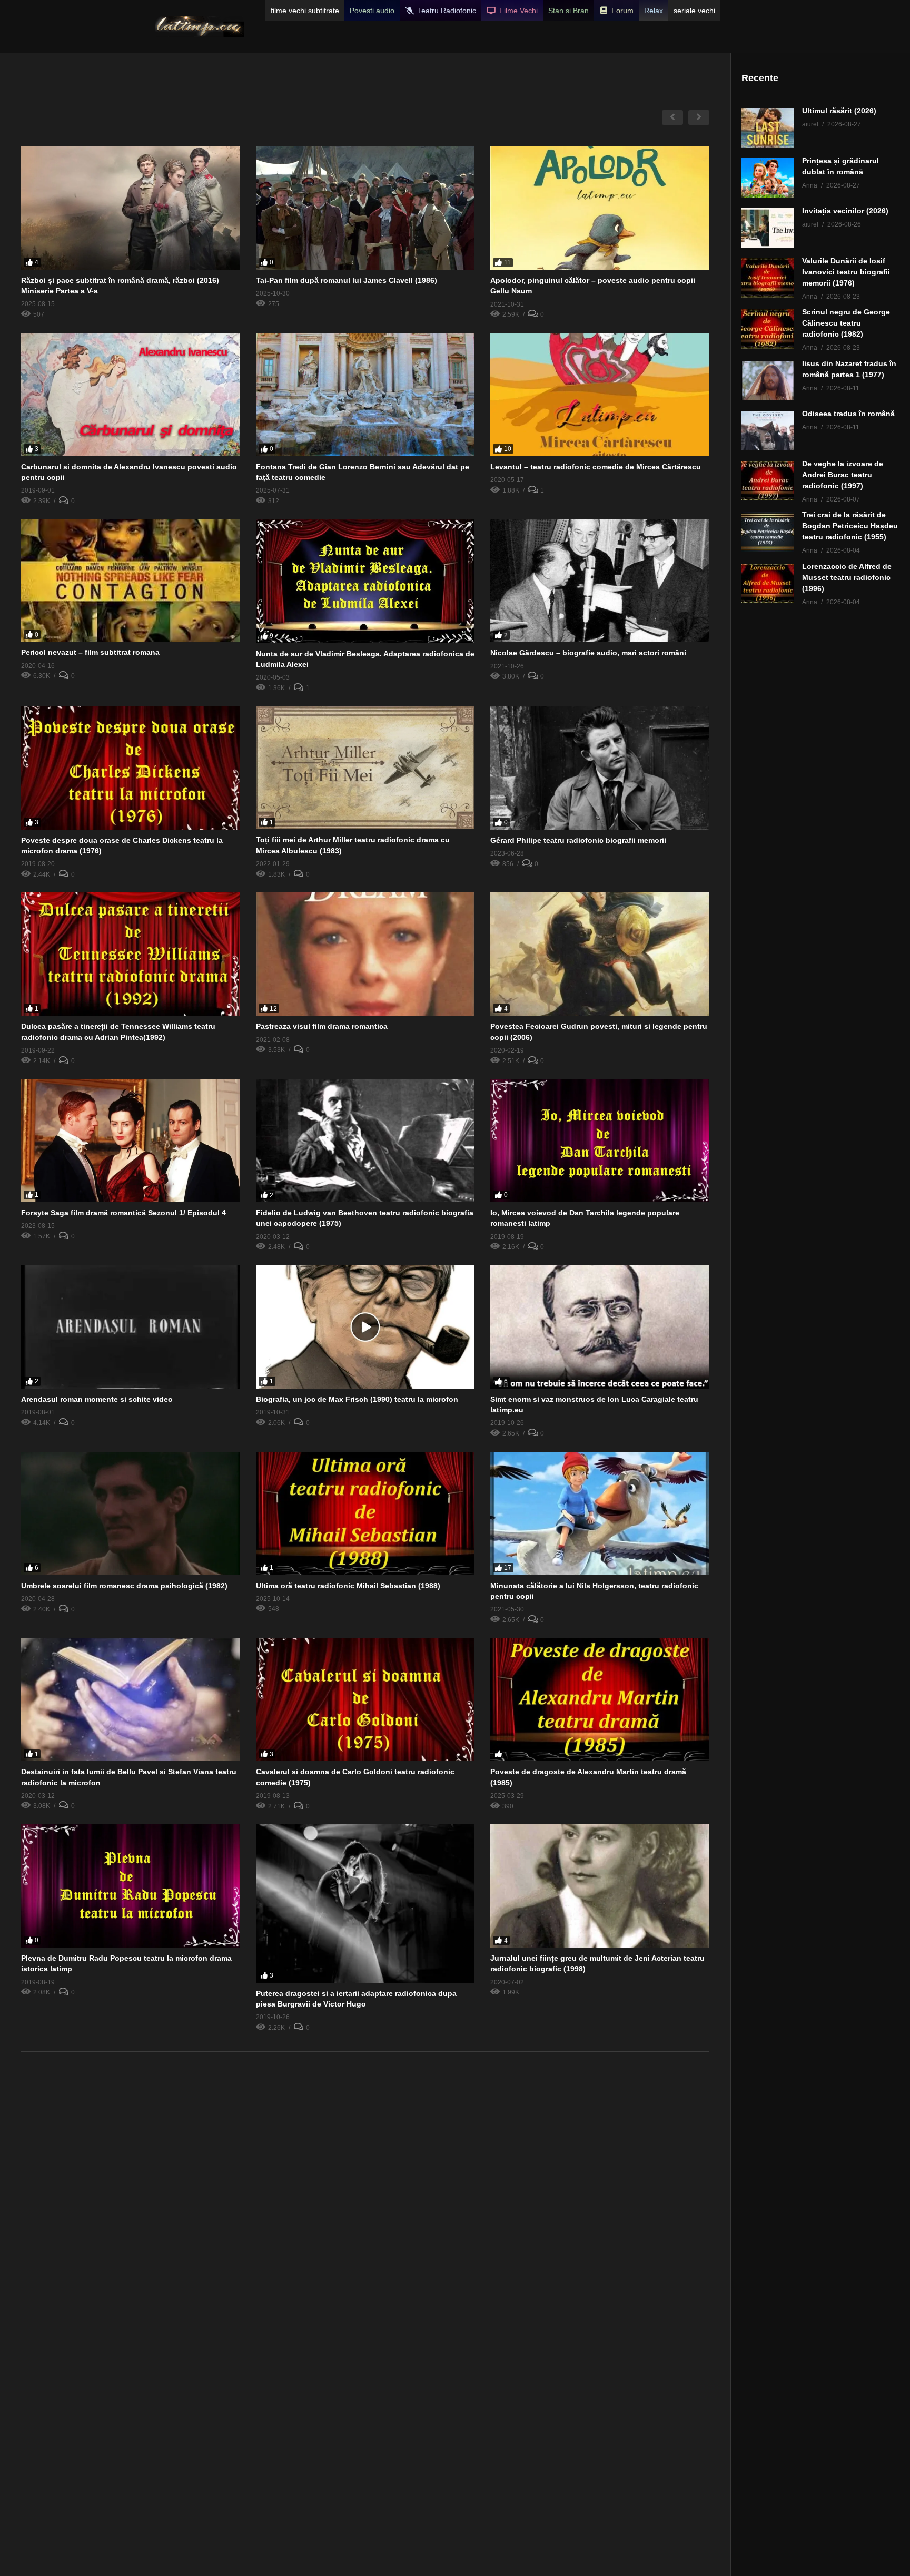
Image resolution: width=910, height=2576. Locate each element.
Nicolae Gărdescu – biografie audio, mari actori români (588, 653)
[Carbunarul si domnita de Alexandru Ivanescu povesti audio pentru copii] (131, 395)
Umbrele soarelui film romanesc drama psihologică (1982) (124, 1586)
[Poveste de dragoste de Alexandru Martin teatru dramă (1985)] (600, 1699)
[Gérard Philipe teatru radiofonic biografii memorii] (600, 768)
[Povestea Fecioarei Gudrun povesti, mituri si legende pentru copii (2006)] (600, 954)
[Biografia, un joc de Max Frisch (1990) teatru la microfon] (365, 1327)
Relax (654, 11)
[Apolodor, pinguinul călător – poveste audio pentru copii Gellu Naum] (600, 208)
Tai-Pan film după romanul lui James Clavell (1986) (347, 280)
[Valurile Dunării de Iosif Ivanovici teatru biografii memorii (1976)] (768, 278)
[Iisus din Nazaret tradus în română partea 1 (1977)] (768, 381)
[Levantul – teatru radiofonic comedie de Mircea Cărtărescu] (600, 395)
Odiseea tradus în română (848, 414)
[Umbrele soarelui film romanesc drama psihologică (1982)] (131, 1513)
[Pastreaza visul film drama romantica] (365, 954)
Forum (622, 11)
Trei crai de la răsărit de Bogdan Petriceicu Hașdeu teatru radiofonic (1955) (850, 526)
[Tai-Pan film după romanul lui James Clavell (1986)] (365, 208)
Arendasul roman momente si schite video (97, 1399)
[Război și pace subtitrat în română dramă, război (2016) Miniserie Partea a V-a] (131, 208)
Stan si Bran (568, 11)
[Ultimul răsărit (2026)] (768, 128)
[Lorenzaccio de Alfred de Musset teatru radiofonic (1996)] (768, 583)
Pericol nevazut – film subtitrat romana (90, 652)
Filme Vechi (518, 11)
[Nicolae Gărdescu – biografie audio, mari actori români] (600, 581)
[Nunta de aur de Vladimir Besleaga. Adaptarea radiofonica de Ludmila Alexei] (365, 581)
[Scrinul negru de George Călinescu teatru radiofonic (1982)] (768, 329)
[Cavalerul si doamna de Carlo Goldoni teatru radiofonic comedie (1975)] (365, 1699)
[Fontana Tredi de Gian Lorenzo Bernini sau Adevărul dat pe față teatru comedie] (365, 395)
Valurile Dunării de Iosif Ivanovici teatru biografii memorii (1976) (846, 272)
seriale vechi (694, 11)
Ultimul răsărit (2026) (839, 111)
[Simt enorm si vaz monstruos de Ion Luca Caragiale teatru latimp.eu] (600, 1327)
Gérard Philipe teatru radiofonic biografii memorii (578, 840)
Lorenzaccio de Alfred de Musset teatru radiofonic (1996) (847, 577)
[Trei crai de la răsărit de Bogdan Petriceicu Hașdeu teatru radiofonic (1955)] (768, 532)
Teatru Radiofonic (447, 11)
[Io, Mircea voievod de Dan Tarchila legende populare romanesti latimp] (600, 1140)
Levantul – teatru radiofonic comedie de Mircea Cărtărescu (596, 467)
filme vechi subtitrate (305, 11)
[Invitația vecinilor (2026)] (768, 228)
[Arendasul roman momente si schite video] (131, 1327)
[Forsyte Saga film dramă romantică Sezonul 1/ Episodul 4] (131, 1140)
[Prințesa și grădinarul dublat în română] (768, 178)
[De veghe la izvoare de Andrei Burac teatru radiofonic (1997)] (768, 481)
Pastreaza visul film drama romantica (322, 1026)
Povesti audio (372, 11)
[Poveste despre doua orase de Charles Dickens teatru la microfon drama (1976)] (131, 768)
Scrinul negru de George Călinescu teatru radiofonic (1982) (846, 323)
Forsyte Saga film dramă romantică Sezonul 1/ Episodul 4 (123, 1213)
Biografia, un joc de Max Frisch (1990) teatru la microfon (357, 1399)
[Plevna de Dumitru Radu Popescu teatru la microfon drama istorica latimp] (131, 1886)
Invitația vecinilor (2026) (845, 211)
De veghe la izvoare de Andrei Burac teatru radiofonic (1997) (843, 475)
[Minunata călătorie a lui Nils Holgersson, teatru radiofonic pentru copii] (600, 1513)
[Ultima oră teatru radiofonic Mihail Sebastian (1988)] (365, 1513)
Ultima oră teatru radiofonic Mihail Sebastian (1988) (348, 1586)
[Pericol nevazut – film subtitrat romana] (131, 581)
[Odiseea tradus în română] (768, 431)
